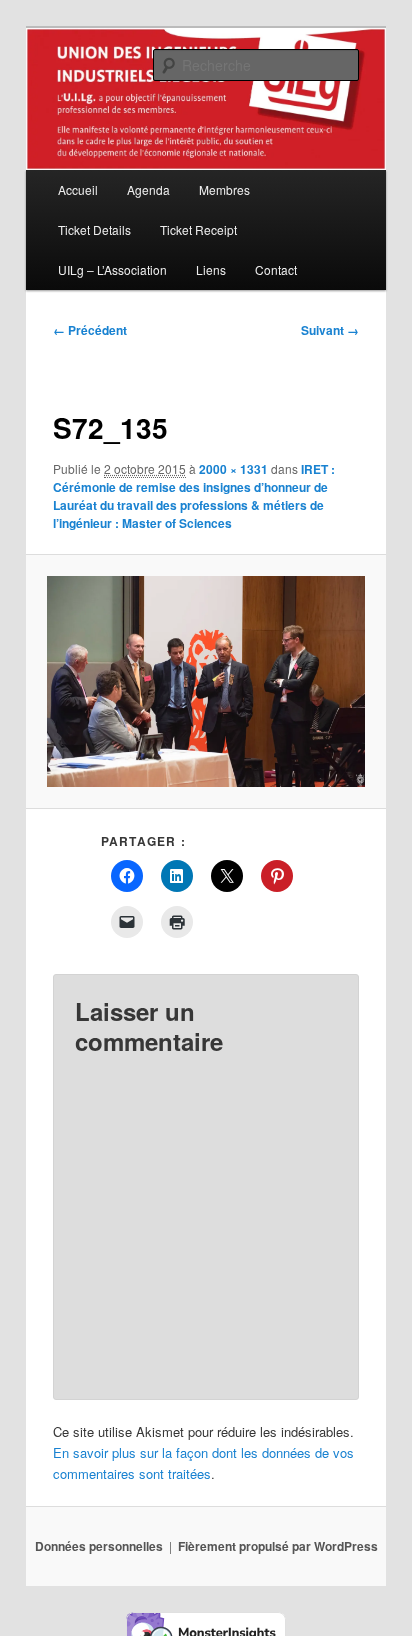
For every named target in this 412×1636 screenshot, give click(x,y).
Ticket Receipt (198, 229)
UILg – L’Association (112, 269)
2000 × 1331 (233, 469)
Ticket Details (94, 229)
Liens (211, 269)
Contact (276, 269)
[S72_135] (205, 681)
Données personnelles (99, 1546)
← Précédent (90, 330)
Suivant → (330, 330)
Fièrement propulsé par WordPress (278, 1546)
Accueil (78, 189)
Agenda (148, 189)
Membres (224, 189)
